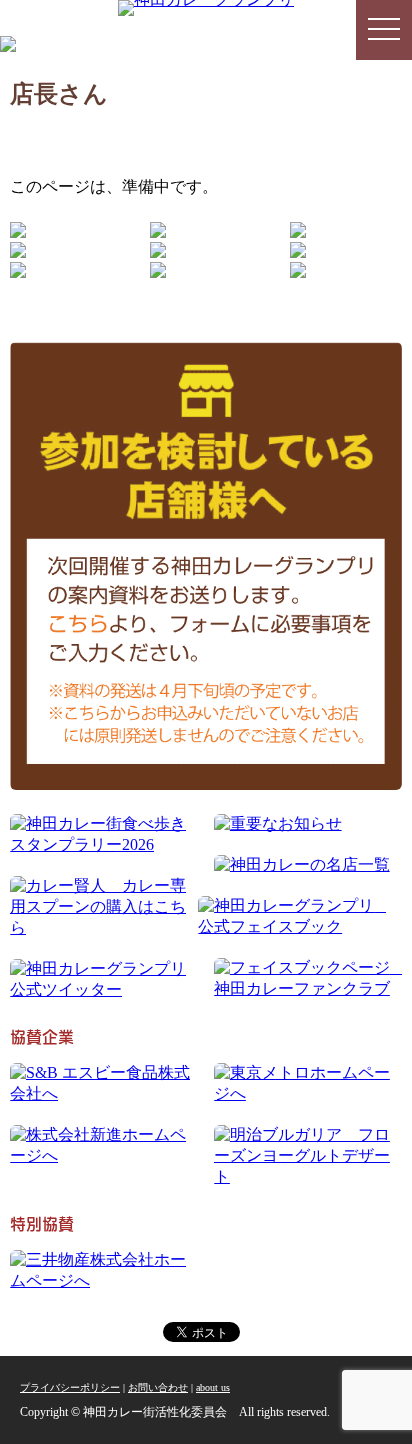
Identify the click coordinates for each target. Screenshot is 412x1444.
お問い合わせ (158, 1387)
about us (213, 1387)
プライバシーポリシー (70, 1387)
